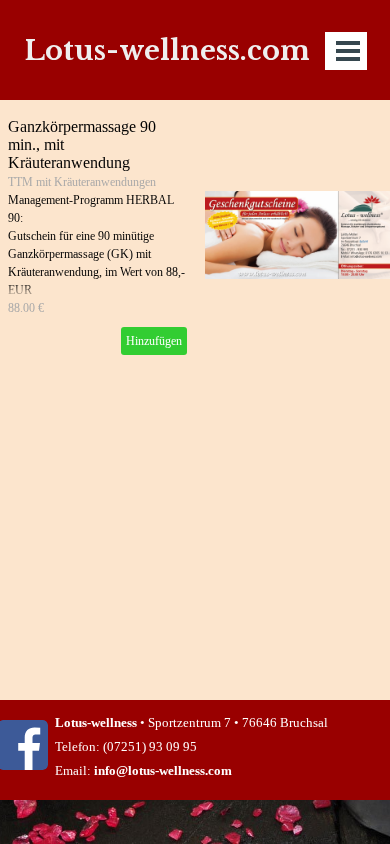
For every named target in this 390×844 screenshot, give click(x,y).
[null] (297, 235)
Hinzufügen (154, 341)
